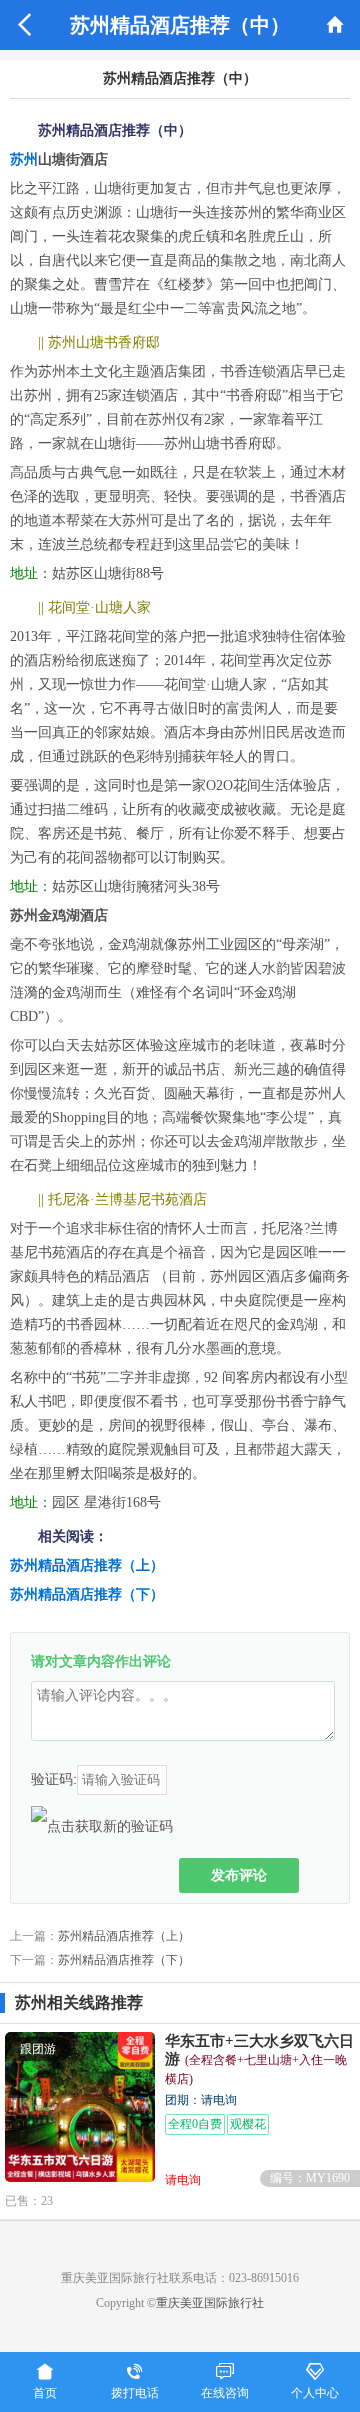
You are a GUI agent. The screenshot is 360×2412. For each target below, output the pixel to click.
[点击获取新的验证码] (102, 1826)
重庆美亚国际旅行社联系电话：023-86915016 (180, 2278)
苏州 (24, 159)
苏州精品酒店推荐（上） (87, 1565)
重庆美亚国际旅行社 (210, 2303)
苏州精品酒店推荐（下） (87, 1594)
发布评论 (239, 1875)
